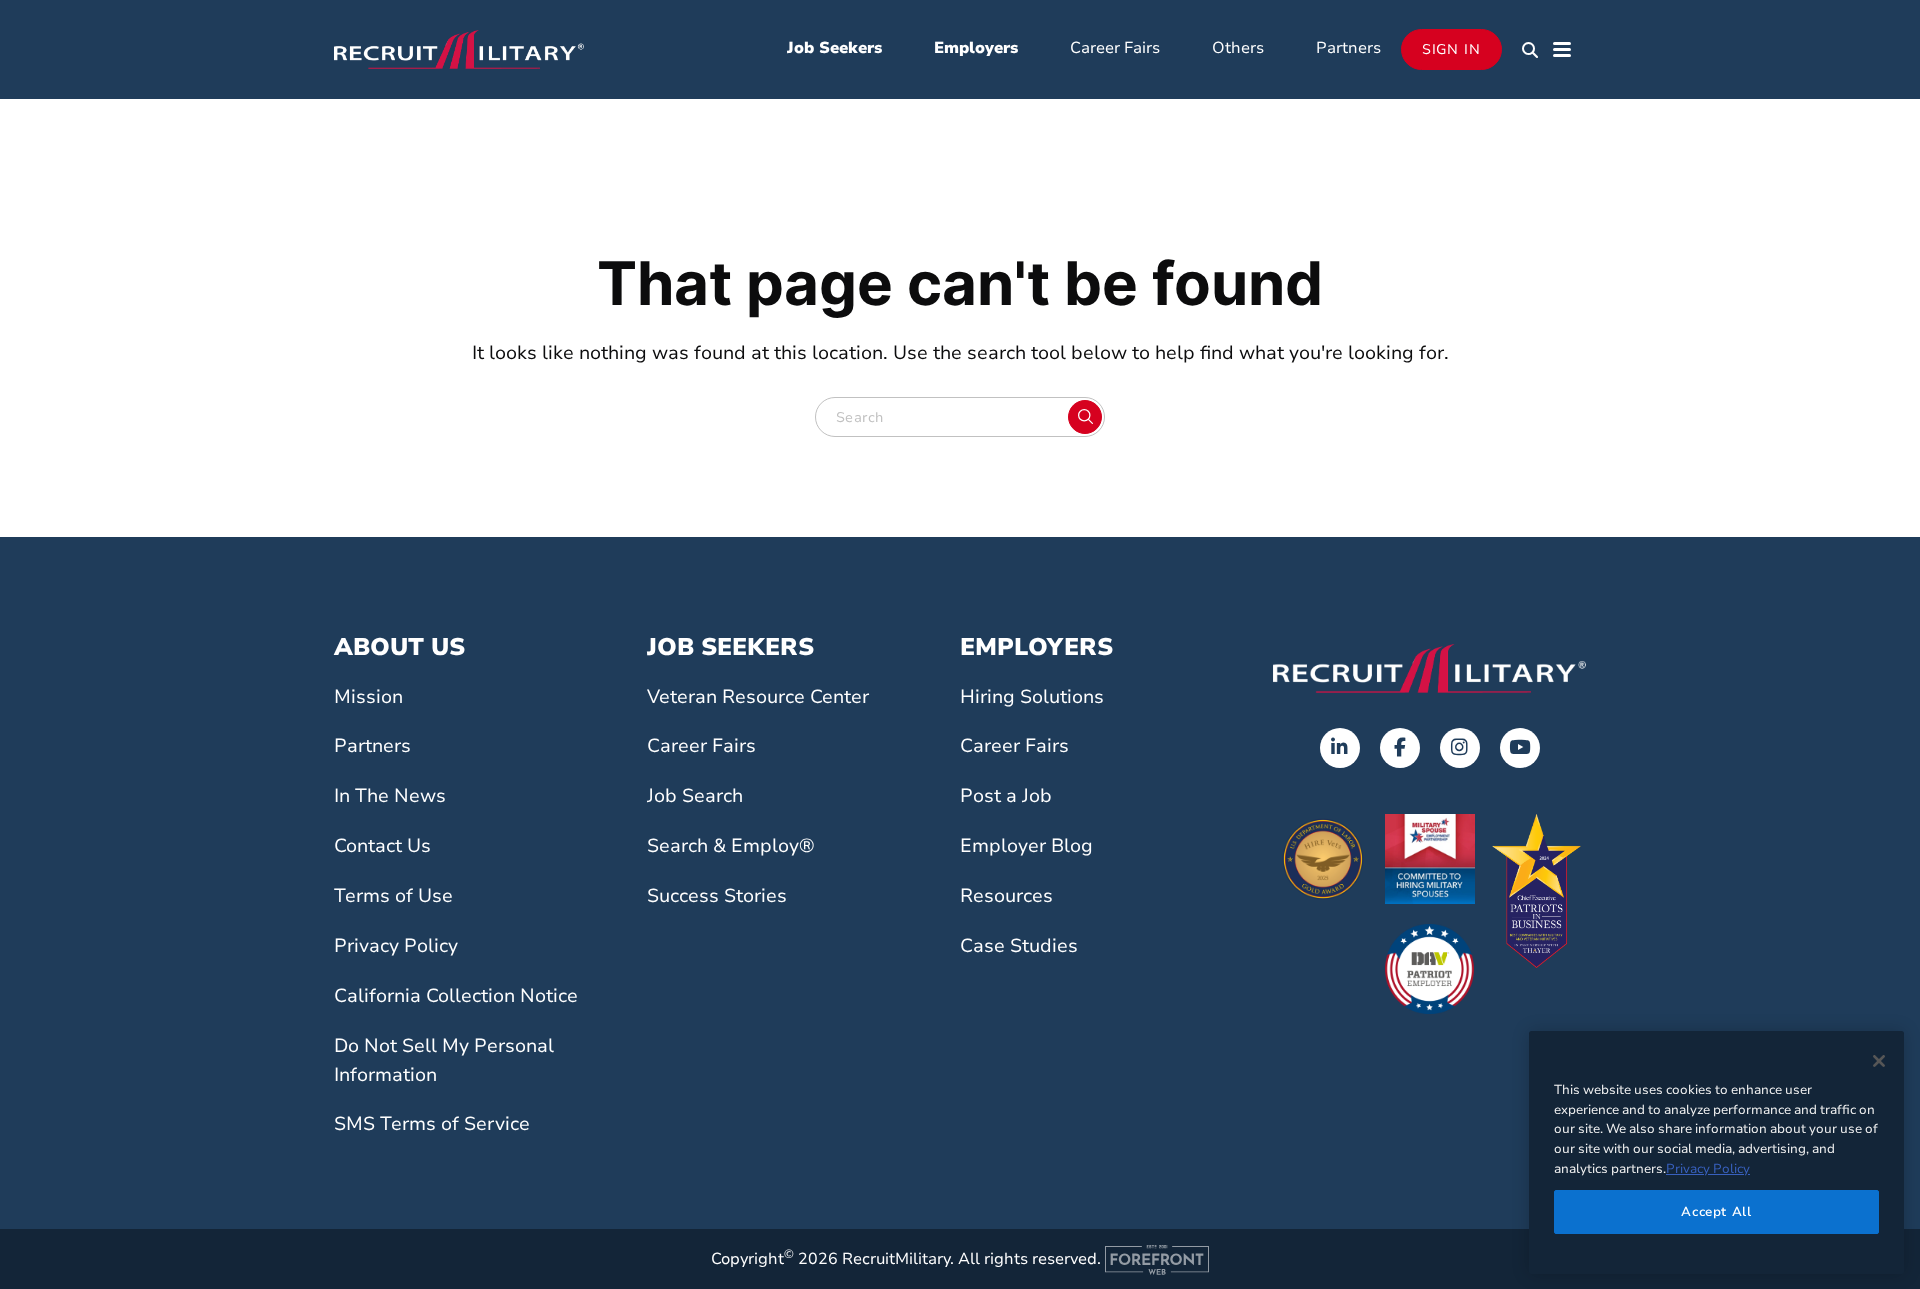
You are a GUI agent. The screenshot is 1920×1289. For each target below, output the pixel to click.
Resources (1006, 896)
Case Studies (1019, 946)
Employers (976, 48)
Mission (368, 697)
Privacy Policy (396, 946)
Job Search (695, 796)
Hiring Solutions (1032, 697)
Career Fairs (1115, 48)
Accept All (1716, 1211)
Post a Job (1006, 796)
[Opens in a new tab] (1340, 748)
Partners (1348, 48)
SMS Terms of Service (432, 1124)
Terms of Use (393, 896)
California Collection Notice (456, 996)
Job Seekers (834, 48)
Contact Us (382, 846)
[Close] (1879, 1061)
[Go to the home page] (1429, 668)
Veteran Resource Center (758, 697)
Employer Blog (1026, 846)
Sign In (1451, 49)
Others (1238, 48)
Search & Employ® (731, 846)
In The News (390, 796)
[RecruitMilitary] (459, 48)
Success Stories (717, 896)
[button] (1530, 50)
